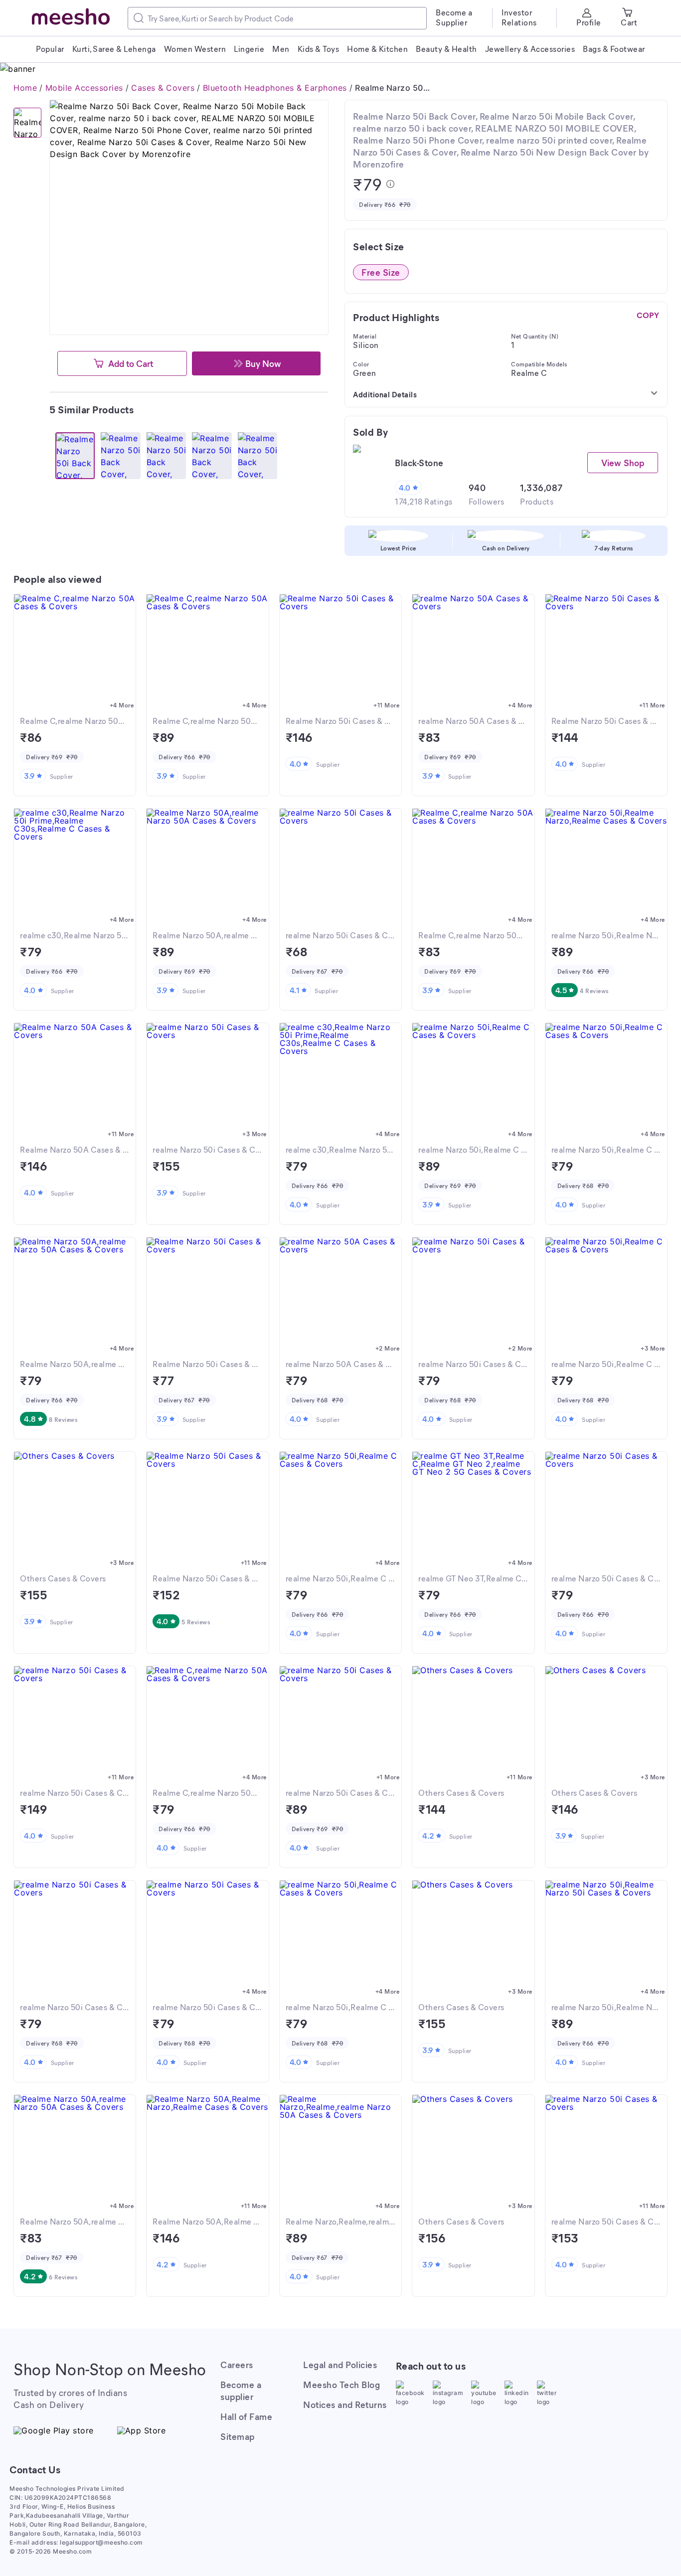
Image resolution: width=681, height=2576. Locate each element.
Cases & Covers (163, 88)
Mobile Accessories (84, 88)
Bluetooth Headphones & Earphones (275, 88)
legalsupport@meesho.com (101, 2542)
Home (25, 88)
